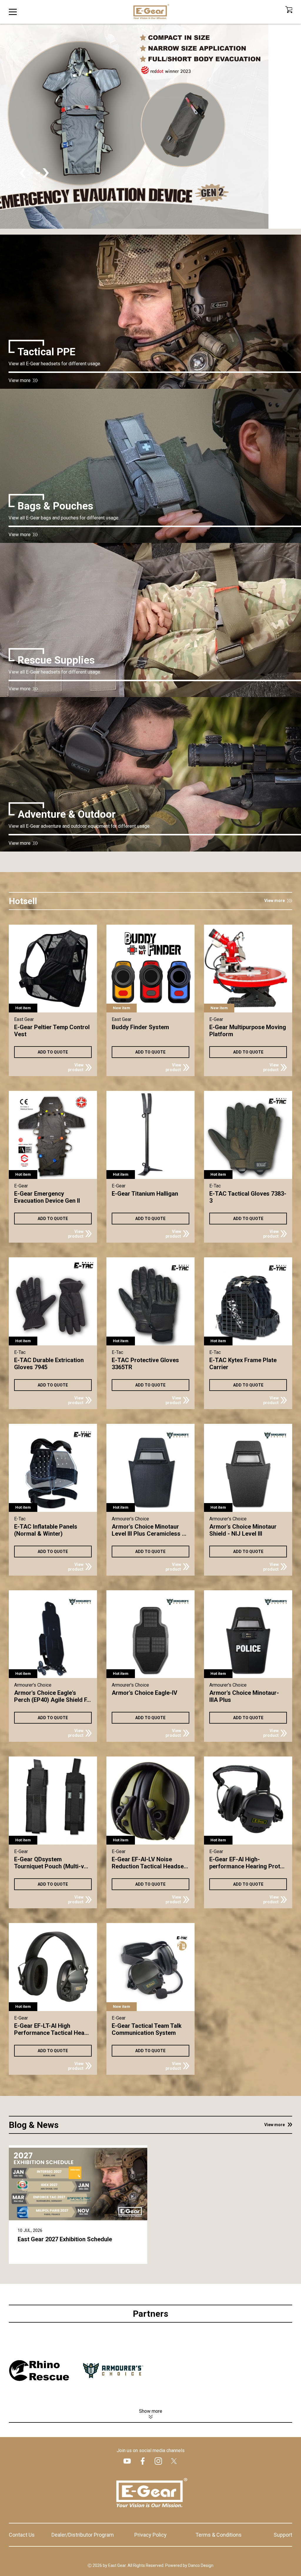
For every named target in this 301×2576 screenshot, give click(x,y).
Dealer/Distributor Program (83, 2535)
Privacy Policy (150, 2535)
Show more (151, 2411)
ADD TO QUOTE (53, 1052)
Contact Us (22, 2535)
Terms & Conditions (219, 2535)
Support (283, 2535)
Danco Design (201, 2565)
